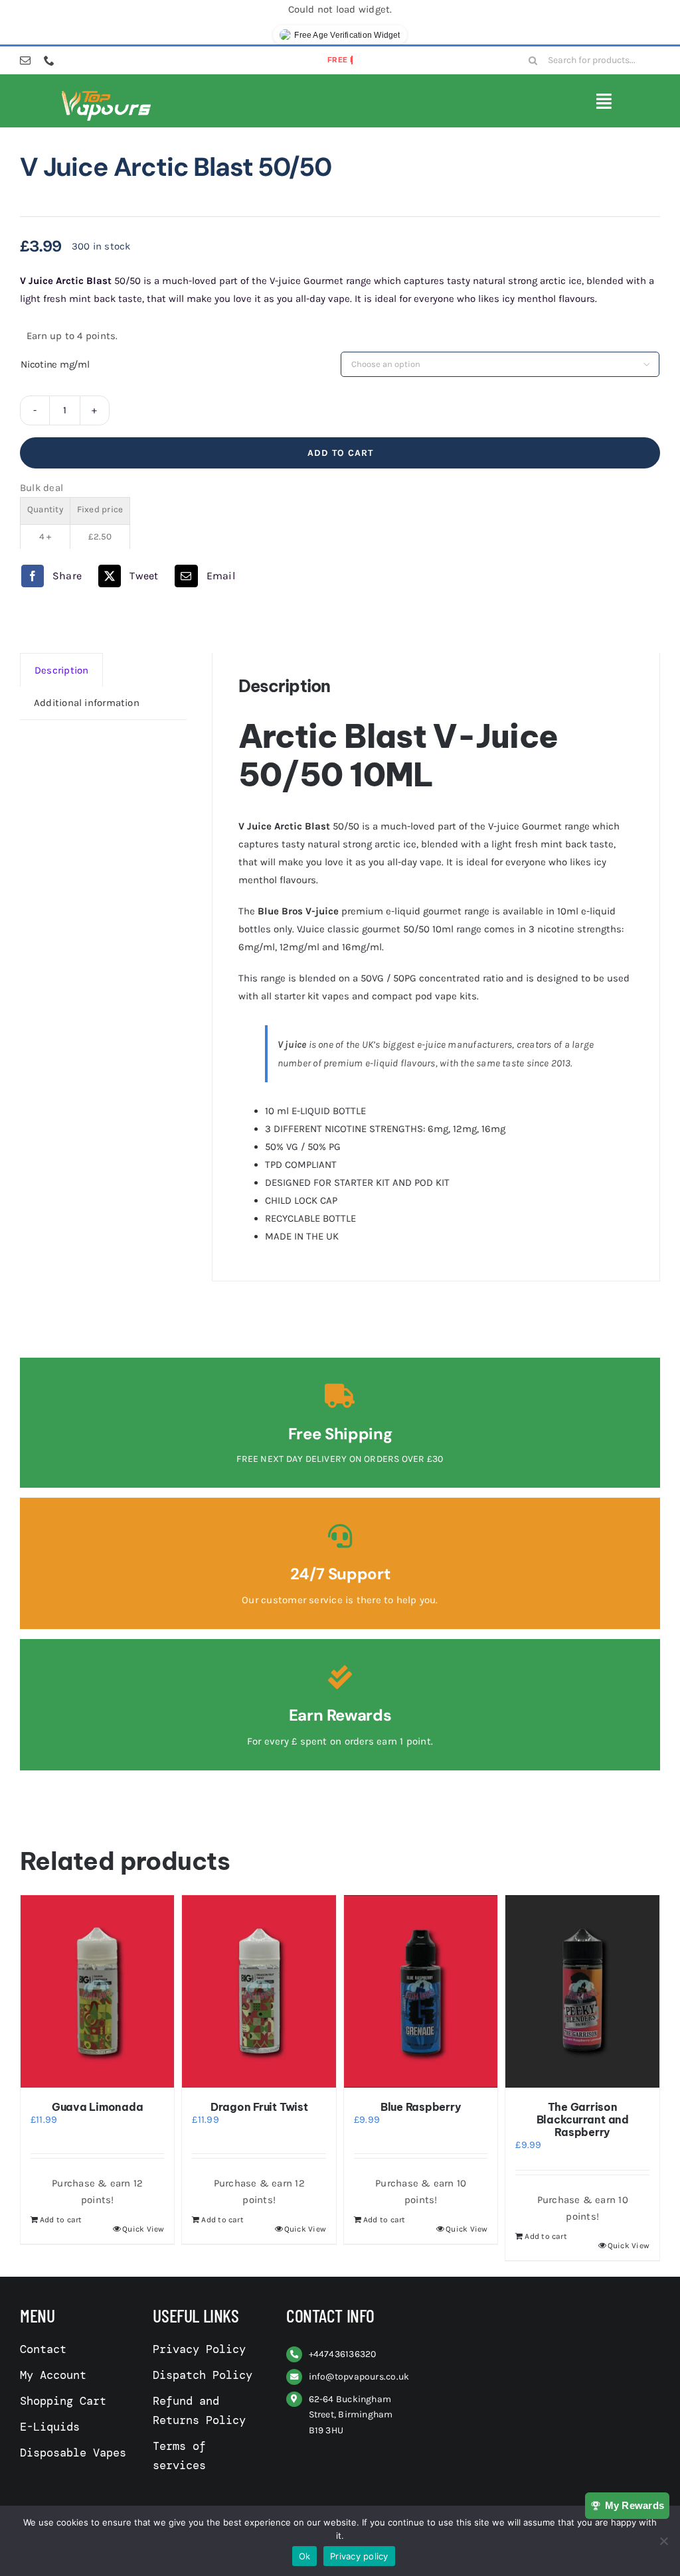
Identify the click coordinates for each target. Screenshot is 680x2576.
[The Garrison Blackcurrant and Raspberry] (582, 1991)
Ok (305, 2556)
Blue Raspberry (421, 2107)
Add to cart (340, 453)
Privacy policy (359, 2556)
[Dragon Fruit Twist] (259, 1991)
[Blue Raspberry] (421, 1991)
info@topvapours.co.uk (359, 2377)
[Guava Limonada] (98, 1991)
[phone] (49, 60)
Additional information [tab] (87, 703)
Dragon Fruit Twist (259, 2107)
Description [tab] (61, 670)
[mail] (25, 60)
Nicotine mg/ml (55, 364)
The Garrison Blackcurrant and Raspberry (583, 2119)
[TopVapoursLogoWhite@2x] (106, 94)
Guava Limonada (98, 2107)
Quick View (143, 2229)
